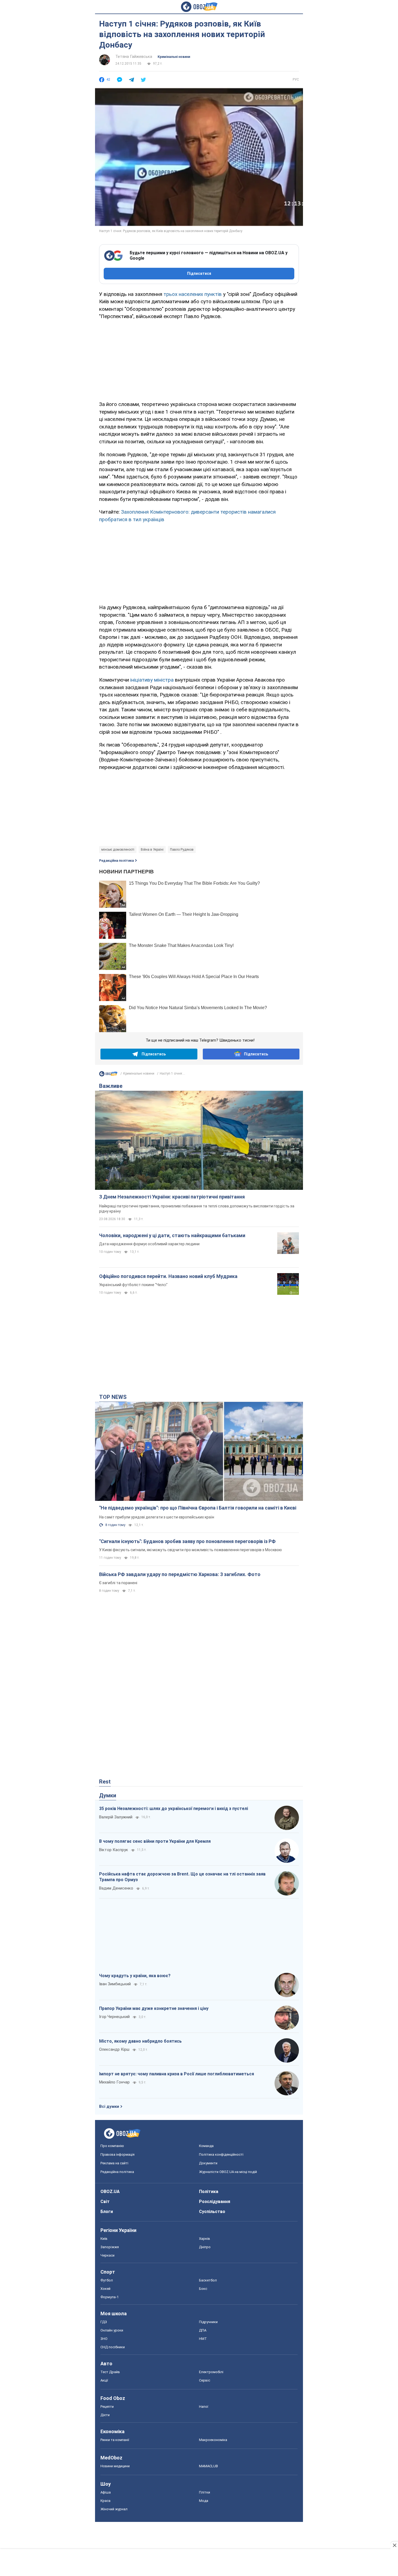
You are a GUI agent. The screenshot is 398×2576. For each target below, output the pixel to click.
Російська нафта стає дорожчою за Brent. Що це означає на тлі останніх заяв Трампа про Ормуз (182, 1877)
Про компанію (112, 2146)
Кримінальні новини (174, 57)
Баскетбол (208, 2280)
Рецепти (107, 2407)
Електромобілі (211, 2372)
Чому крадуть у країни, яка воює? (135, 1976)
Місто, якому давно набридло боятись (140, 2041)
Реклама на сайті (114, 2163)
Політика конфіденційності (221, 2154)
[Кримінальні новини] (108, 1075)
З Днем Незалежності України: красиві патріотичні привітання (172, 1197)
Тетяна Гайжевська (134, 57)
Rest (105, 1782)
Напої (204, 2407)
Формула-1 (110, 2297)
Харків (205, 2239)
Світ (105, 2202)
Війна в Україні (152, 850)
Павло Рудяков (182, 850)
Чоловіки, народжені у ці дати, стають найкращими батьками (172, 1235)
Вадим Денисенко (116, 1888)
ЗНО (104, 2339)
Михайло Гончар (114, 2082)
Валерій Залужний (116, 1817)
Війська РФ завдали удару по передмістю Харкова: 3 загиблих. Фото (180, 1574)
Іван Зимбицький (115, 1984)
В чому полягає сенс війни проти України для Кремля (155, 1841)
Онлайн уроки (112, 2330)
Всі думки (109, 2106)
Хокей (105, 2289)
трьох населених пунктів (193, 294)
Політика (209, 2192)
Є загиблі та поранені (118, 1583)
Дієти (105, 2415)
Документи (208, 2163)
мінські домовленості (118, 850)
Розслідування (215, 2202)
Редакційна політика (116, 861)
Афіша (106, 2492)
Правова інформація (118, 2154)
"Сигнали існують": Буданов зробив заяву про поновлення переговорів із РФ (187, 1541)
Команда (206, 2146)
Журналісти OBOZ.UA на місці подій (228, 2172)
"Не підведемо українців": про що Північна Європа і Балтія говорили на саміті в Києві (198, 1508)
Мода (204, 2501)
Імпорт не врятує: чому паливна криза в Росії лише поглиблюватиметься (177, 2074)
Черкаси (107, 2255)
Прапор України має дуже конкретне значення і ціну (154, 2008)
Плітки (205, 2492)
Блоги (107, 2212)
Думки (108, 1795)
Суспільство (212, 2212)
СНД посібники (113, 2347)
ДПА (203, 2330)
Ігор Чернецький (114, 2017)
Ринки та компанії (115, 2440)
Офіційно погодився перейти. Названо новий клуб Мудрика (168, 1276)
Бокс (203, 2289)
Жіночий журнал (114, 2509)
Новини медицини (115, 2466)
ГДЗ (104, 2322)
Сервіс (205, 2380)
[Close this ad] (394, 2545)
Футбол (107, 2280)
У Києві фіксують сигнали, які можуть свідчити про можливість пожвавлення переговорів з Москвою (190, 1550)
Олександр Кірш (114, 2049)
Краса (105, 2501)
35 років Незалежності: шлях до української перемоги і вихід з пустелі (174, 1809)
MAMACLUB (208, 2466)
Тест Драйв (110, 2372)
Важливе (111, 1086)
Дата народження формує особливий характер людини (149, 1244)
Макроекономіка (213, 2440)
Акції (104, 2380)
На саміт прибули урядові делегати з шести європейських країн (157, 1517)
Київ (104, 2239)
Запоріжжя (110, 2247)
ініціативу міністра (152, 680)
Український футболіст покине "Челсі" (133, 1285)
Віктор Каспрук (114, 1850)
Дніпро (205, 2247)
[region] (199, 359)
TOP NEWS (113, 1397)
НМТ (203, 2339)
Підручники (208, 2322)
